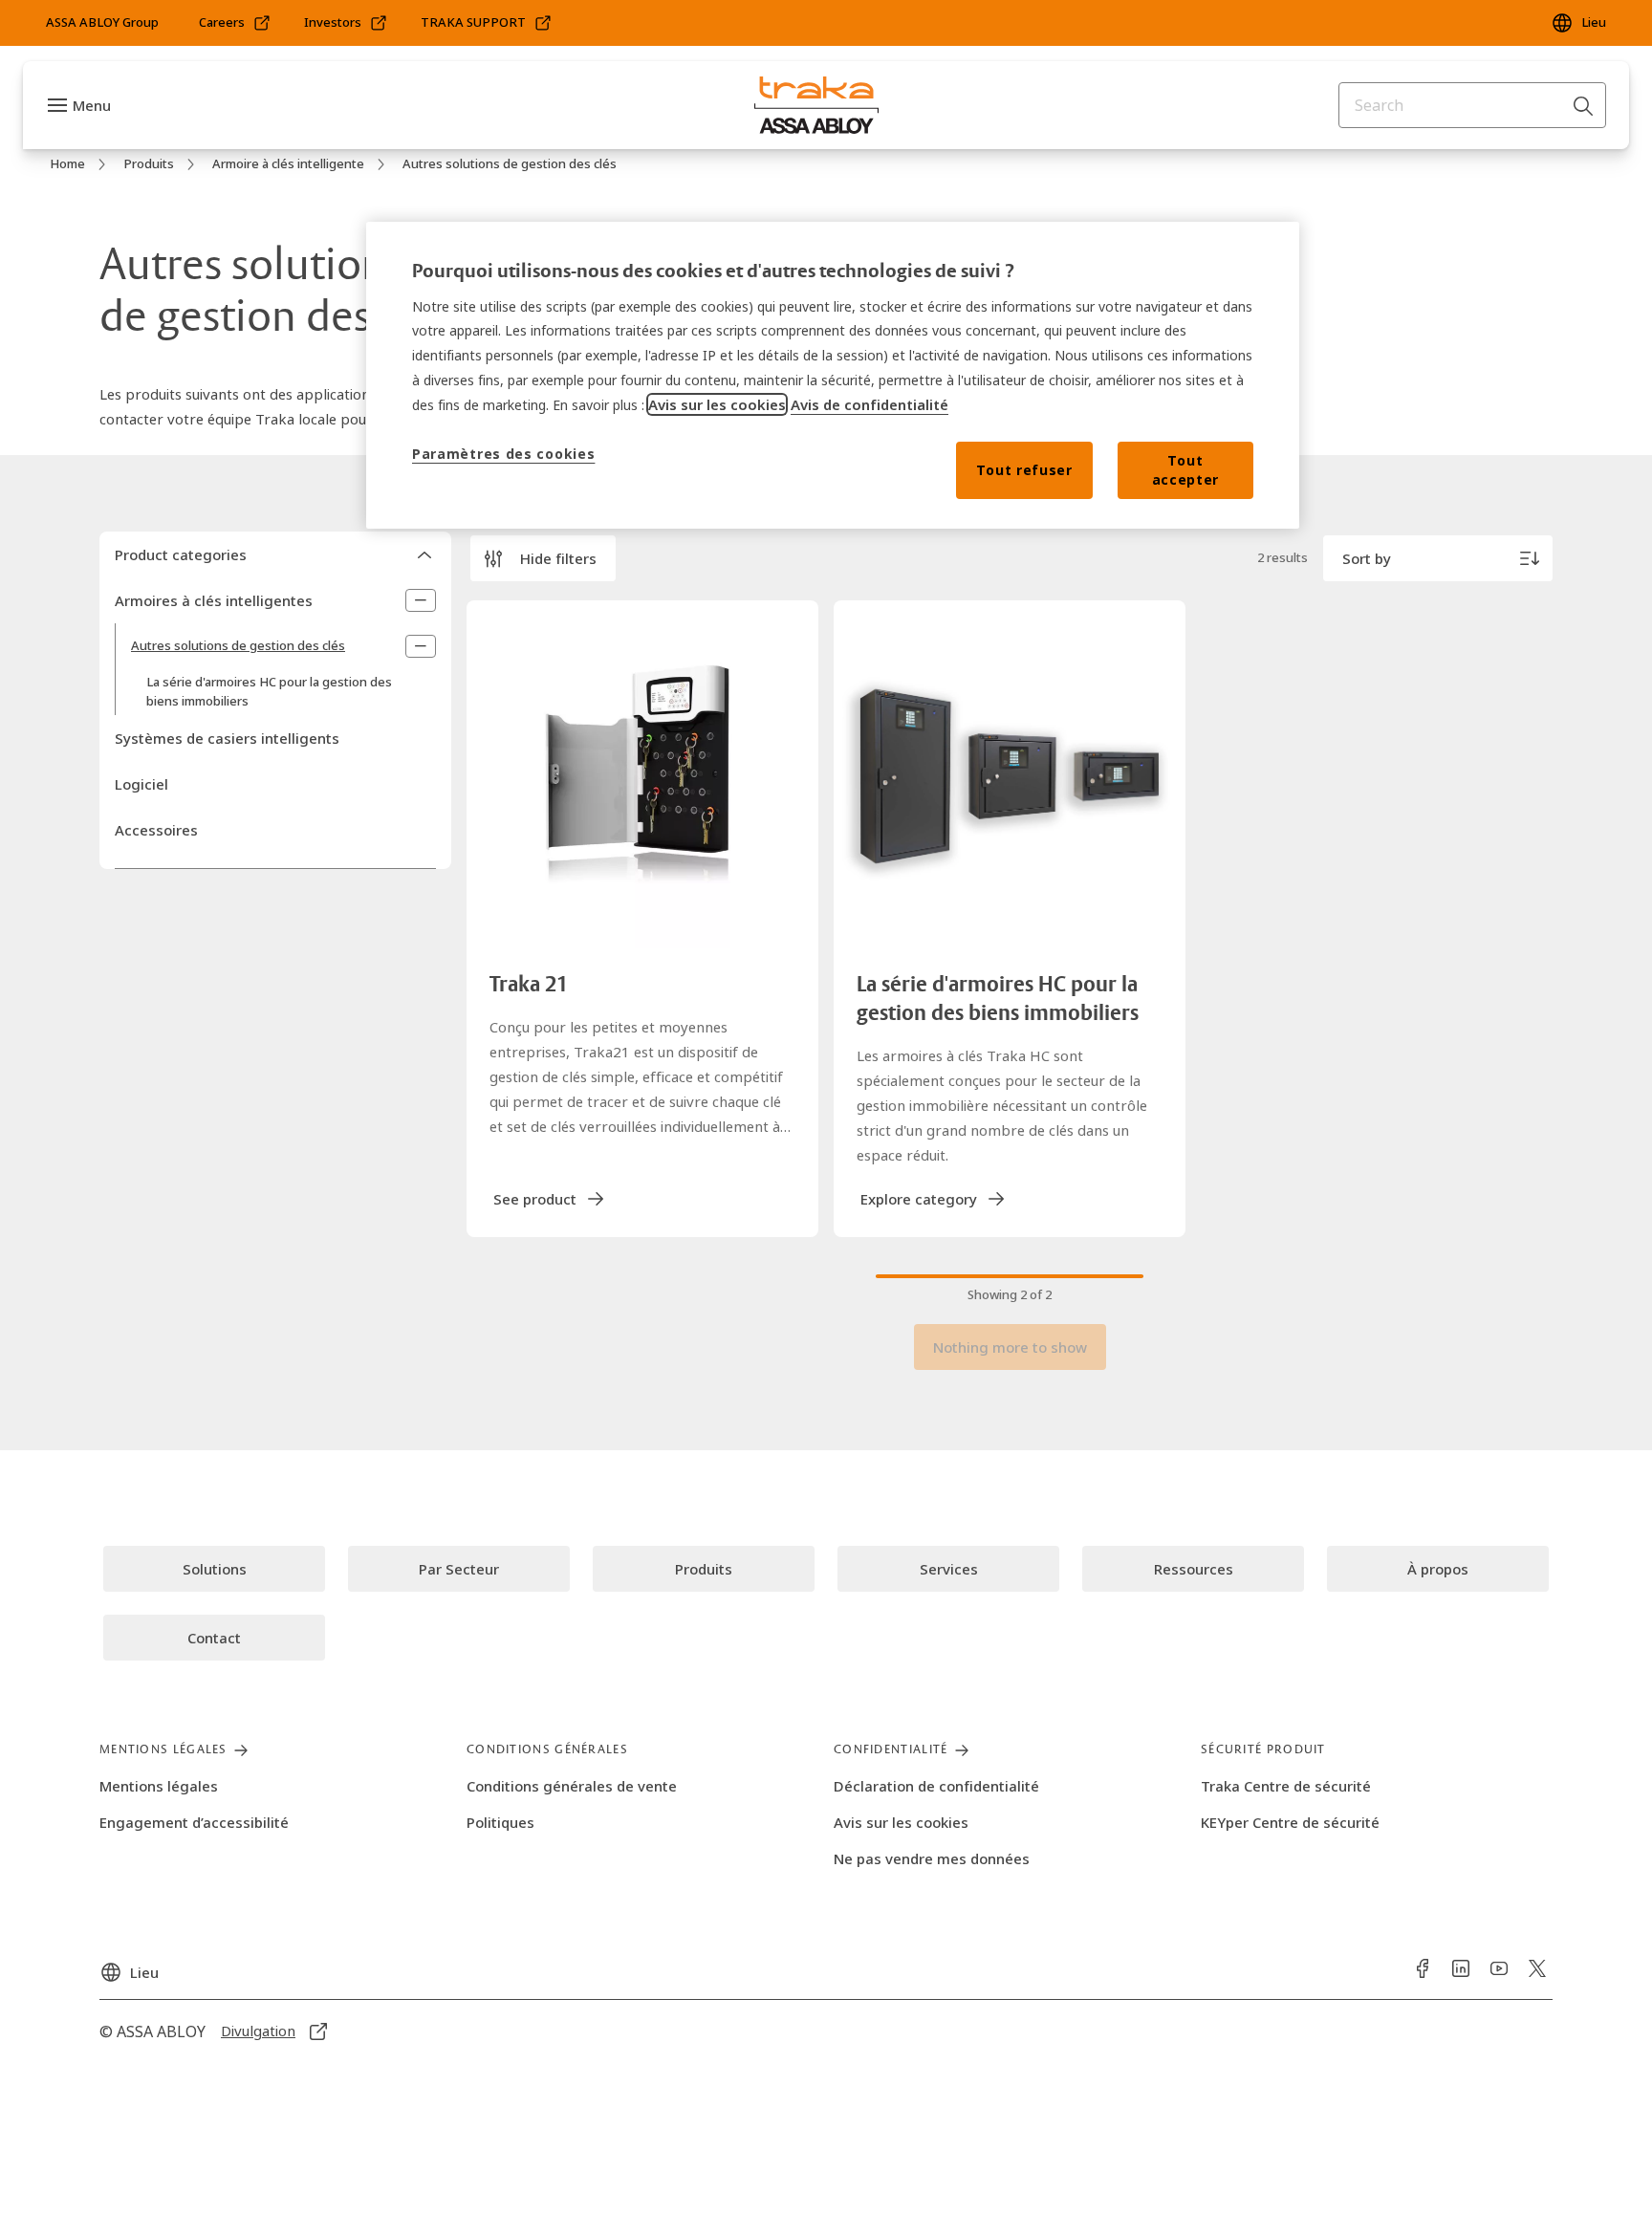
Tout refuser (1024, 470)
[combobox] (1472, 105)
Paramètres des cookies (503, 454)
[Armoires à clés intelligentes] (421, 600)
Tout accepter (1186, 470)
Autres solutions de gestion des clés (238, 645)
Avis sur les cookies (717, 404)
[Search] (1584, 105)
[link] (235, 23)
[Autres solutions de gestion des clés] (421, 646)
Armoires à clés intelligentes (214, 600)
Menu (92, 105)
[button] (543, 558)
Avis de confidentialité (869, 404)
